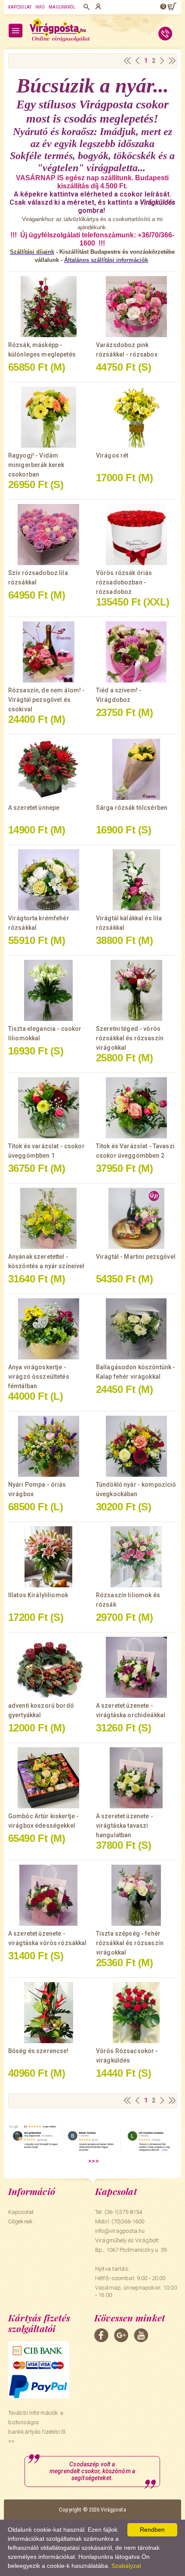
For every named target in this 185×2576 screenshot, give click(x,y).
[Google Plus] (121, 2335)
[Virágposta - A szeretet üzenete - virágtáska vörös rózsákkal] (49, 1895)
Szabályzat (126, 2566)
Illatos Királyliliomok (38, 1595)
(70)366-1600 (128, 2221)
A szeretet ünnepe (34, 808)
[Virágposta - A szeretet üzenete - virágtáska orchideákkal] (136, 1667)
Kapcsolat (20, 7)
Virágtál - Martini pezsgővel (136, 1257)
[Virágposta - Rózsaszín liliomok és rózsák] (136, 1557)
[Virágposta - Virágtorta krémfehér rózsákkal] (49, 880)
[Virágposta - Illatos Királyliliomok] (49, 1557)
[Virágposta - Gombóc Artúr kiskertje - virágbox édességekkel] (49, 1778)
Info (40, 7)
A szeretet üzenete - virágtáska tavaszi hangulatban (125, 1826)
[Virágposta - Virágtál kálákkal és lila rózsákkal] (136, 880)
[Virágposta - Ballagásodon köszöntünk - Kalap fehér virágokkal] (136, 1329)
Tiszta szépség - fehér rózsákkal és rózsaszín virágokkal (130, 1943)
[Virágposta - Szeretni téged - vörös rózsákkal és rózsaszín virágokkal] (136, 990)
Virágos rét (112, 455)
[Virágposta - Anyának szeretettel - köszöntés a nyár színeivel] (49, 1218)
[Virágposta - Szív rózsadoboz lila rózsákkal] (49, 535)
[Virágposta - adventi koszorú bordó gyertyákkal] (49, 1667)
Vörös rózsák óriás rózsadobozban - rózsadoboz (124, 582)
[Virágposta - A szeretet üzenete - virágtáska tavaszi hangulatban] (136, 1778)
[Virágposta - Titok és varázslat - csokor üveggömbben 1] (49, 1108)
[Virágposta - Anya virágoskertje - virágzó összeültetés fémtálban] (49, 1329)
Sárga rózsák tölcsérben (132, 808)
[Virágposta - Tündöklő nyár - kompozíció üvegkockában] (136, 1446)
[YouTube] (141, 2335)
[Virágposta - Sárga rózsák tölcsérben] (136, 769)
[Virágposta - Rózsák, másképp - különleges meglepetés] (49, 307)
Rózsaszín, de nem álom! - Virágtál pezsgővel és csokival (47, 700)
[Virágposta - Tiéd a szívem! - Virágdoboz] (136, 652)
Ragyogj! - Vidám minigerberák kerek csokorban (36, 465)
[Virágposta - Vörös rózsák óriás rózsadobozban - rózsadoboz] (136, 535)
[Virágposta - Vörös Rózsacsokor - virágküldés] (136, 2013)
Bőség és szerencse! (39, 2051)
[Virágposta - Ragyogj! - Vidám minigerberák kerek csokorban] (49, 417)
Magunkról (62, 7)
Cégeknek (20, 2221)
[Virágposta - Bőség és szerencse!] (49, 2013)
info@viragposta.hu (120, 2231)
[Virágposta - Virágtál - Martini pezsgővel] (136, 1218)
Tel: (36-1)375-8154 (119, 2212)
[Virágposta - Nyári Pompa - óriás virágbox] (49, 1446)
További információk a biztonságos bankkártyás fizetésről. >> (37, 2427)
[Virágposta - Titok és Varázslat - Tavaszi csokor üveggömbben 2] (136, 1108)
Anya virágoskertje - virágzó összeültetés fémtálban (39, 1377)
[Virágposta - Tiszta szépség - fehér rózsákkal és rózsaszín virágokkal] (136, 1895)
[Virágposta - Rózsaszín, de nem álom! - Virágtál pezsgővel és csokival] (49, 652)
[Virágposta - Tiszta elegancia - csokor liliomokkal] (49, 990)
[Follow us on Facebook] (101, 2335)
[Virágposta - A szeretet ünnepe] (49, 769)
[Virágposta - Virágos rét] (136, 417)
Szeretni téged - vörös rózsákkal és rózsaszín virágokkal (130, 1038)
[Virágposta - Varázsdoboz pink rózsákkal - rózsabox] (136, 307)
